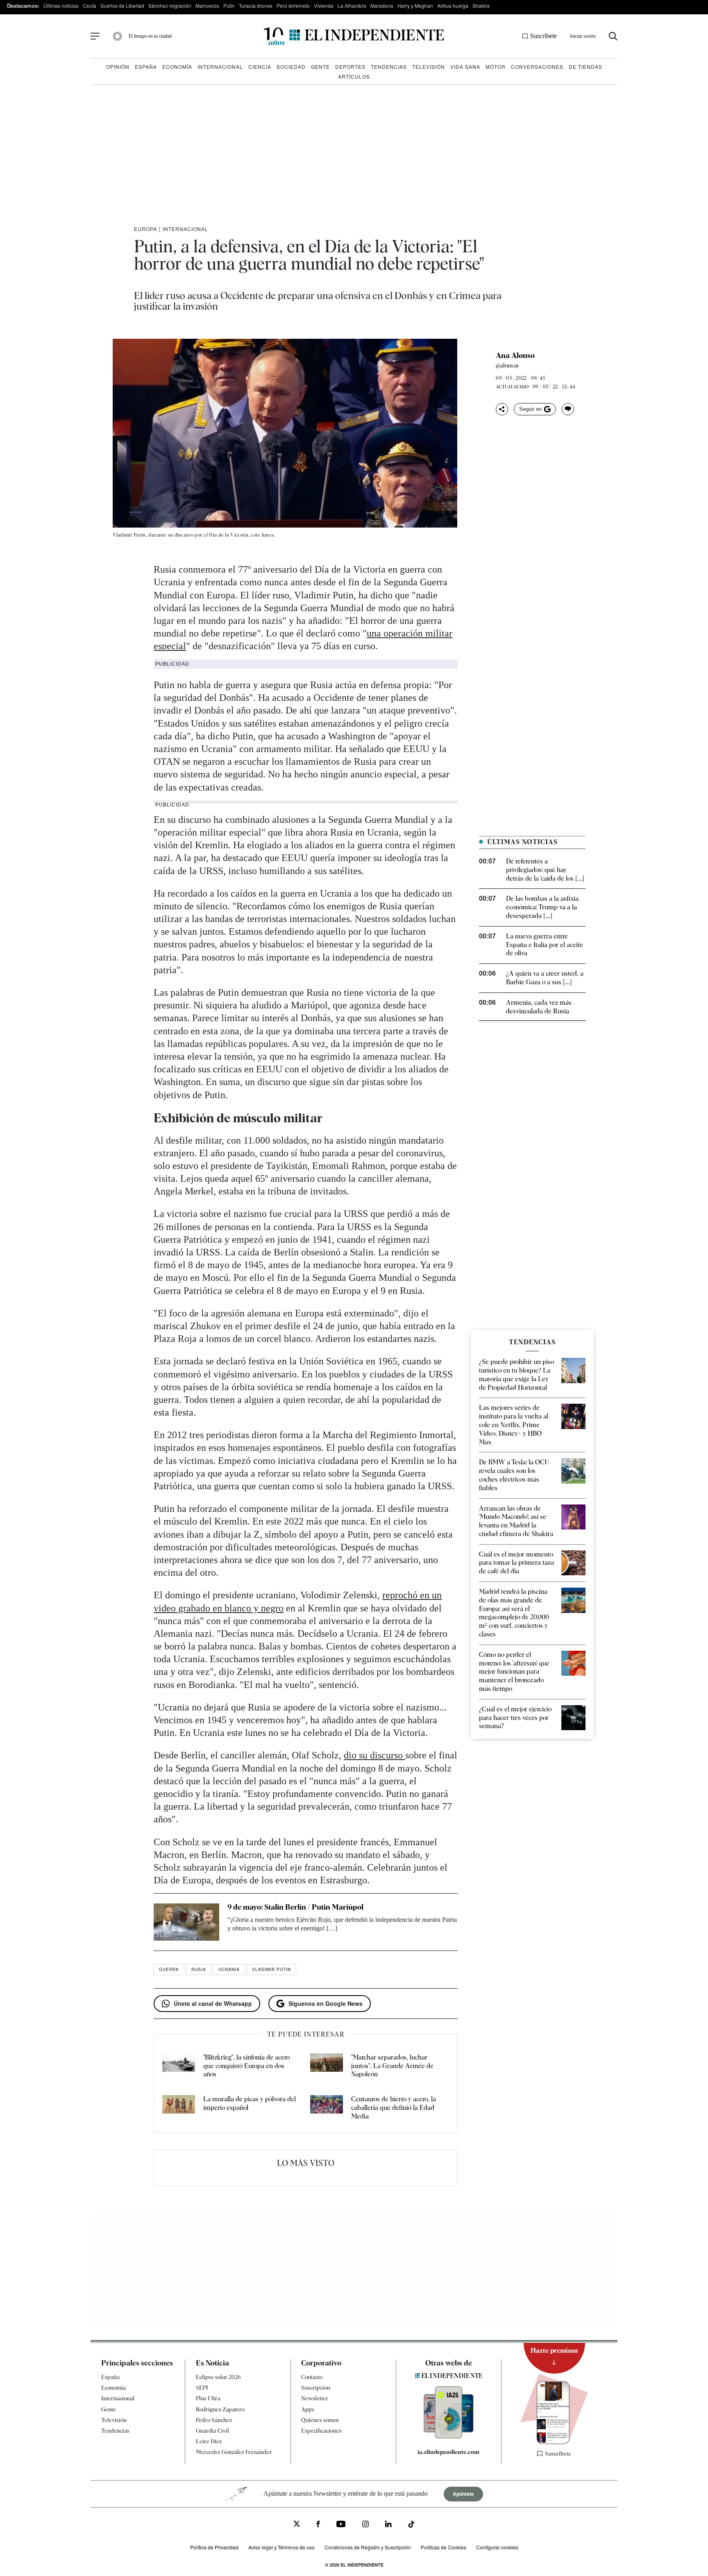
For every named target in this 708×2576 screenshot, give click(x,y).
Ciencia (260, 67)
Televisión (429, 67)
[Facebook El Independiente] (318, 2525)
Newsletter (315, 2398)
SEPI (202, 2388)
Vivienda (324, 6)
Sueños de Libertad (122, 6)
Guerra (169, 1969)
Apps (308, 2409)
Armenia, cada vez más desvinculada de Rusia (539, 1007)
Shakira (481, 6)
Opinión (118, 67)
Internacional (220, 67)
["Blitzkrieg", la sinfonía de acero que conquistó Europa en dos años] (179, 2066)
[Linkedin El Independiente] (388, 2525)
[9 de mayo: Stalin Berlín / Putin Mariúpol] (186, 1922)
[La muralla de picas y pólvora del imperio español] (179, 2108)
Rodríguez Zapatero (220, 2409)
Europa (145, 229)
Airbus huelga (453, 6)
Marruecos (207, 6)
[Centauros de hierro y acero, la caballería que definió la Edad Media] (327, 2108)
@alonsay (507, 365)
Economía (177, 67)
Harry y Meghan (415, 6)
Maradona (382, 6)
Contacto (312, 2377)
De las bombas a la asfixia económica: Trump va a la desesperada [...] (542, 907)
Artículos (354, 76)
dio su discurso (374, 1755)
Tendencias (389, 67)
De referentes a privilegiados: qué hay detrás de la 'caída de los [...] (545, 870)
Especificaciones (321, 2430)
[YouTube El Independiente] (341, 2525)
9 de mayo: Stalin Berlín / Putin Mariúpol (295, 1907)
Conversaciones (537, 67)
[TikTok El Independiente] (411, 2525)
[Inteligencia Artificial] (449, 2436)
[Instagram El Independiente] (365, 2525)
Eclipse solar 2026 (218, 2377)
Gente (320, 67)
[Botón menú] (95, 36)
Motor (496, 67)
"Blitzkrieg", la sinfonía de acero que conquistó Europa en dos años (246, 2066)
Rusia (199, 1969)
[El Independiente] (354, 36)
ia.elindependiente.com (448, 2452)
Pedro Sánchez (214, 2420)
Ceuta (90, 6)
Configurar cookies (497, 2547)
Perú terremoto (293, 6)
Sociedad (291, 67)
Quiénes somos (320, 2420)
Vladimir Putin (271, 1969)
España (146, 67)
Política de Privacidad (214, 2547)
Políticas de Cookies (444, 2547)
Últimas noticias (61, 6)
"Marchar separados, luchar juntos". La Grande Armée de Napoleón (392, 2066)
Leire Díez (209, 2441)
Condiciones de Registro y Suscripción (368, 2547)
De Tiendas (585, 67)
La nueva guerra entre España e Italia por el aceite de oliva (545, 945)
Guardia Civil (212, 2430)
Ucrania (229, 1969)
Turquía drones (256, 6)
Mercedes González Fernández (234, 2452)
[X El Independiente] (297, 2525)
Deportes (350, 67)
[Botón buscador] (613, 36)
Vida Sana (465, 67)
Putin (229, 6)
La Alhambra (352, 6)
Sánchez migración (170, 6)
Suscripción (316, 2388)
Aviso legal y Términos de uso (281, 2547)
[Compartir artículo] (502, 409)
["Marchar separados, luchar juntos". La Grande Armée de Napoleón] (327, 2066)
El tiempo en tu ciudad (150, 36)
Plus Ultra (208, 2398)
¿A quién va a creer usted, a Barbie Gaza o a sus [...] (545, 978)
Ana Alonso (515, 356)
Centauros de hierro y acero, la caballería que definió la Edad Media (394, 2108)
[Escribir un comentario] (568, 409)
